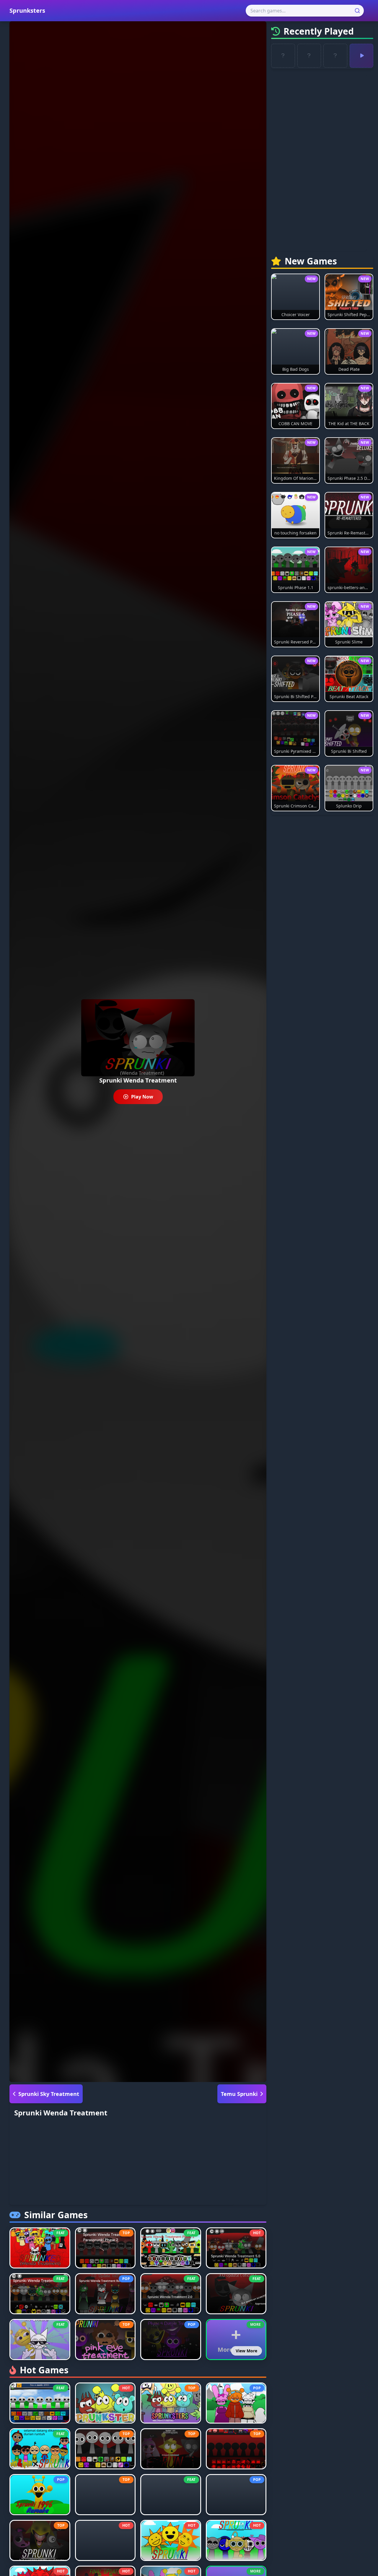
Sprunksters (27, 10)
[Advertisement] (138, 2164)
